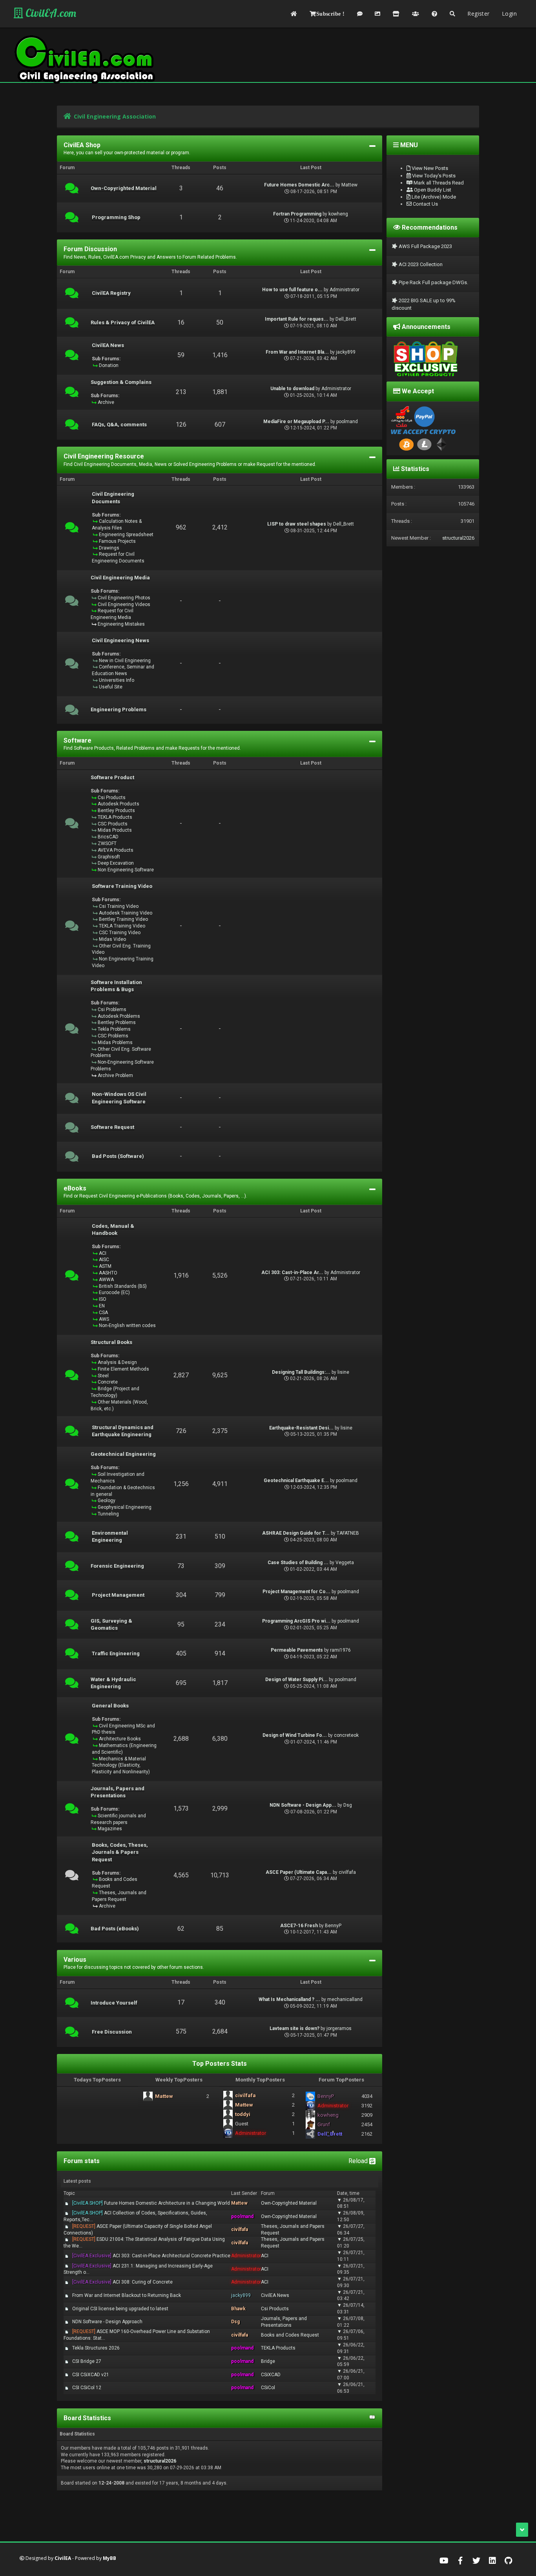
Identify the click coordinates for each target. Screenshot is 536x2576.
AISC (104, 1260)
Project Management (118, 1595)
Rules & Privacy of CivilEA (123, 323)
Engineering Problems (119, 710)
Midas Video (112, 939)
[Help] (434, 14)
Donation (109, 365)
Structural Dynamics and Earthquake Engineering (123, 1431)
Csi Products (112, 798)
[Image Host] (377, 14)
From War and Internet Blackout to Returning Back (127, 2295)
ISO (103, 1299)
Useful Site (111, 687)
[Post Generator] (360, 14)
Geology (107, 1501)
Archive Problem (115, 1075)
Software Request (112, 1127)
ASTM (105, 1266)
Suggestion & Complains (121, 382)
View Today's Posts (433, 176)
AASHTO (108, 1273)
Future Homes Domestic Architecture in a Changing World (151, 2203)
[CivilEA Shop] (396, 14)
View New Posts (429, 168)
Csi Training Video (119, 906)
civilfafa (347, 1872)
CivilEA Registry (111, 293)
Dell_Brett (346, 319)
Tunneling (108, 1514)
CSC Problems (113, 1036)
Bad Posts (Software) (118, 1156)
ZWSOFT (107, 843)
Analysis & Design (117, 1362)
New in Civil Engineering (125, 661)
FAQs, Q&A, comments (119, 425)
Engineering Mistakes (121, 624)
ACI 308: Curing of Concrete (122, 2282)
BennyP (333, 1926)
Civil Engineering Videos (124, 604)
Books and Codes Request (290, 2335)
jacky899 (346, 352)
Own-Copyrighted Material (124, 188)
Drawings (109, 548)
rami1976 (340, 1650)
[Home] (294, 14)
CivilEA (63, 2558)
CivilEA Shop (82, 145)
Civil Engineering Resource (104, 456)
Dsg (348, 1805)
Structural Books (111, 1342)
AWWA (106, 1280)
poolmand (347, 422)
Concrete (108, 1382)
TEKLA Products (115, 817)
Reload (359, 2161)
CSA (103, 1313)
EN (102, 1306)
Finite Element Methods (123, 1369)
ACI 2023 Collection (420, 264)
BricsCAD (108, 837)
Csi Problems (112, 1010)
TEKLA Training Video (122, 926)
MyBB (109, 2558)
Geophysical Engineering (125, 1507)
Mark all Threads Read (438, 183)
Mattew (349, 185)
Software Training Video (122, 886)
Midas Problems (115, 1042)
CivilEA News (108, 345)
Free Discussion (112, 2032)
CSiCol (268, 2388)
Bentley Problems (117, 1022)
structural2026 (160, 2461)
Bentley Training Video (123, 919)
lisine (343, 1372)
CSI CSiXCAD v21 (91, 2375)
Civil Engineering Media (120, 578)
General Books (110, 1706)
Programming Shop (116, 217)
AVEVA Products (116, 850)
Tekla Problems (114, 1029)
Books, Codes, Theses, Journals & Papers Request (120, 1852)
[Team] (416, 14)
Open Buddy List (432, 190)
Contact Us (425, 204)
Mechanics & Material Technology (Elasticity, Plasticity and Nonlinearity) (121, 1765)
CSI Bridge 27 (87, 2361)
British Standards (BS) (123, 1286)
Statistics (414, 469)
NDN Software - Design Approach (107, 2322)
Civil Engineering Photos (124, 598)
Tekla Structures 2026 (96, 2348)
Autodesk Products (119, 804)
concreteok (346, 1735)
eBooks (75, 1188)
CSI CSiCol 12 (87, 2388)
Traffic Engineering (116, 1654)
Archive (106, 402)
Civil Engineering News (120, 641)
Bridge (268, 2361)
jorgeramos (339, 2028)
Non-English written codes (127, 1325)
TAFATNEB (348, 1533)
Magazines (110, 1829)
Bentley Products (116, 811)
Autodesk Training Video (126, 913)
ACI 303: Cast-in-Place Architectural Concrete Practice (151, 2256)
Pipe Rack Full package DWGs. (433, 282)
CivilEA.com (50, 13)
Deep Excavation (116, 863)
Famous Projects (117, 541)
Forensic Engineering (117, 1566)
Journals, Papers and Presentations (118, 1792)
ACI (103, 1253)
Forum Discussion (90, 249)
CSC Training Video (120, 933)
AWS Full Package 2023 (425, 246)
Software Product (112, 778)
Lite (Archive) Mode (433, 197)
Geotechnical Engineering (123, 1454)
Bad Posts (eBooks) (115, 1929)
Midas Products (115, 830)
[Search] (452, 14)
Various (75, 1960)
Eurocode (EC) (114, 1293)
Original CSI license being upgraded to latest (120, 2309)
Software (77, 740)
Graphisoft (109, 857)
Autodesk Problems (119, 1016)
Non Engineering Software (126, 870)
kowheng (338, 214)
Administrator (345, 290)
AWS (104, 1319)
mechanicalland (345, 1999)
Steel (103, 1376)
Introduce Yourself (114, 2003)
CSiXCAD (271, 2375)
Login (509, 14)
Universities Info (117, 680)
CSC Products (113, 824)
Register (478, 14)
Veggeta (345, 1563)
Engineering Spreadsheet (126, 535)
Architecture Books (120, 1739)
